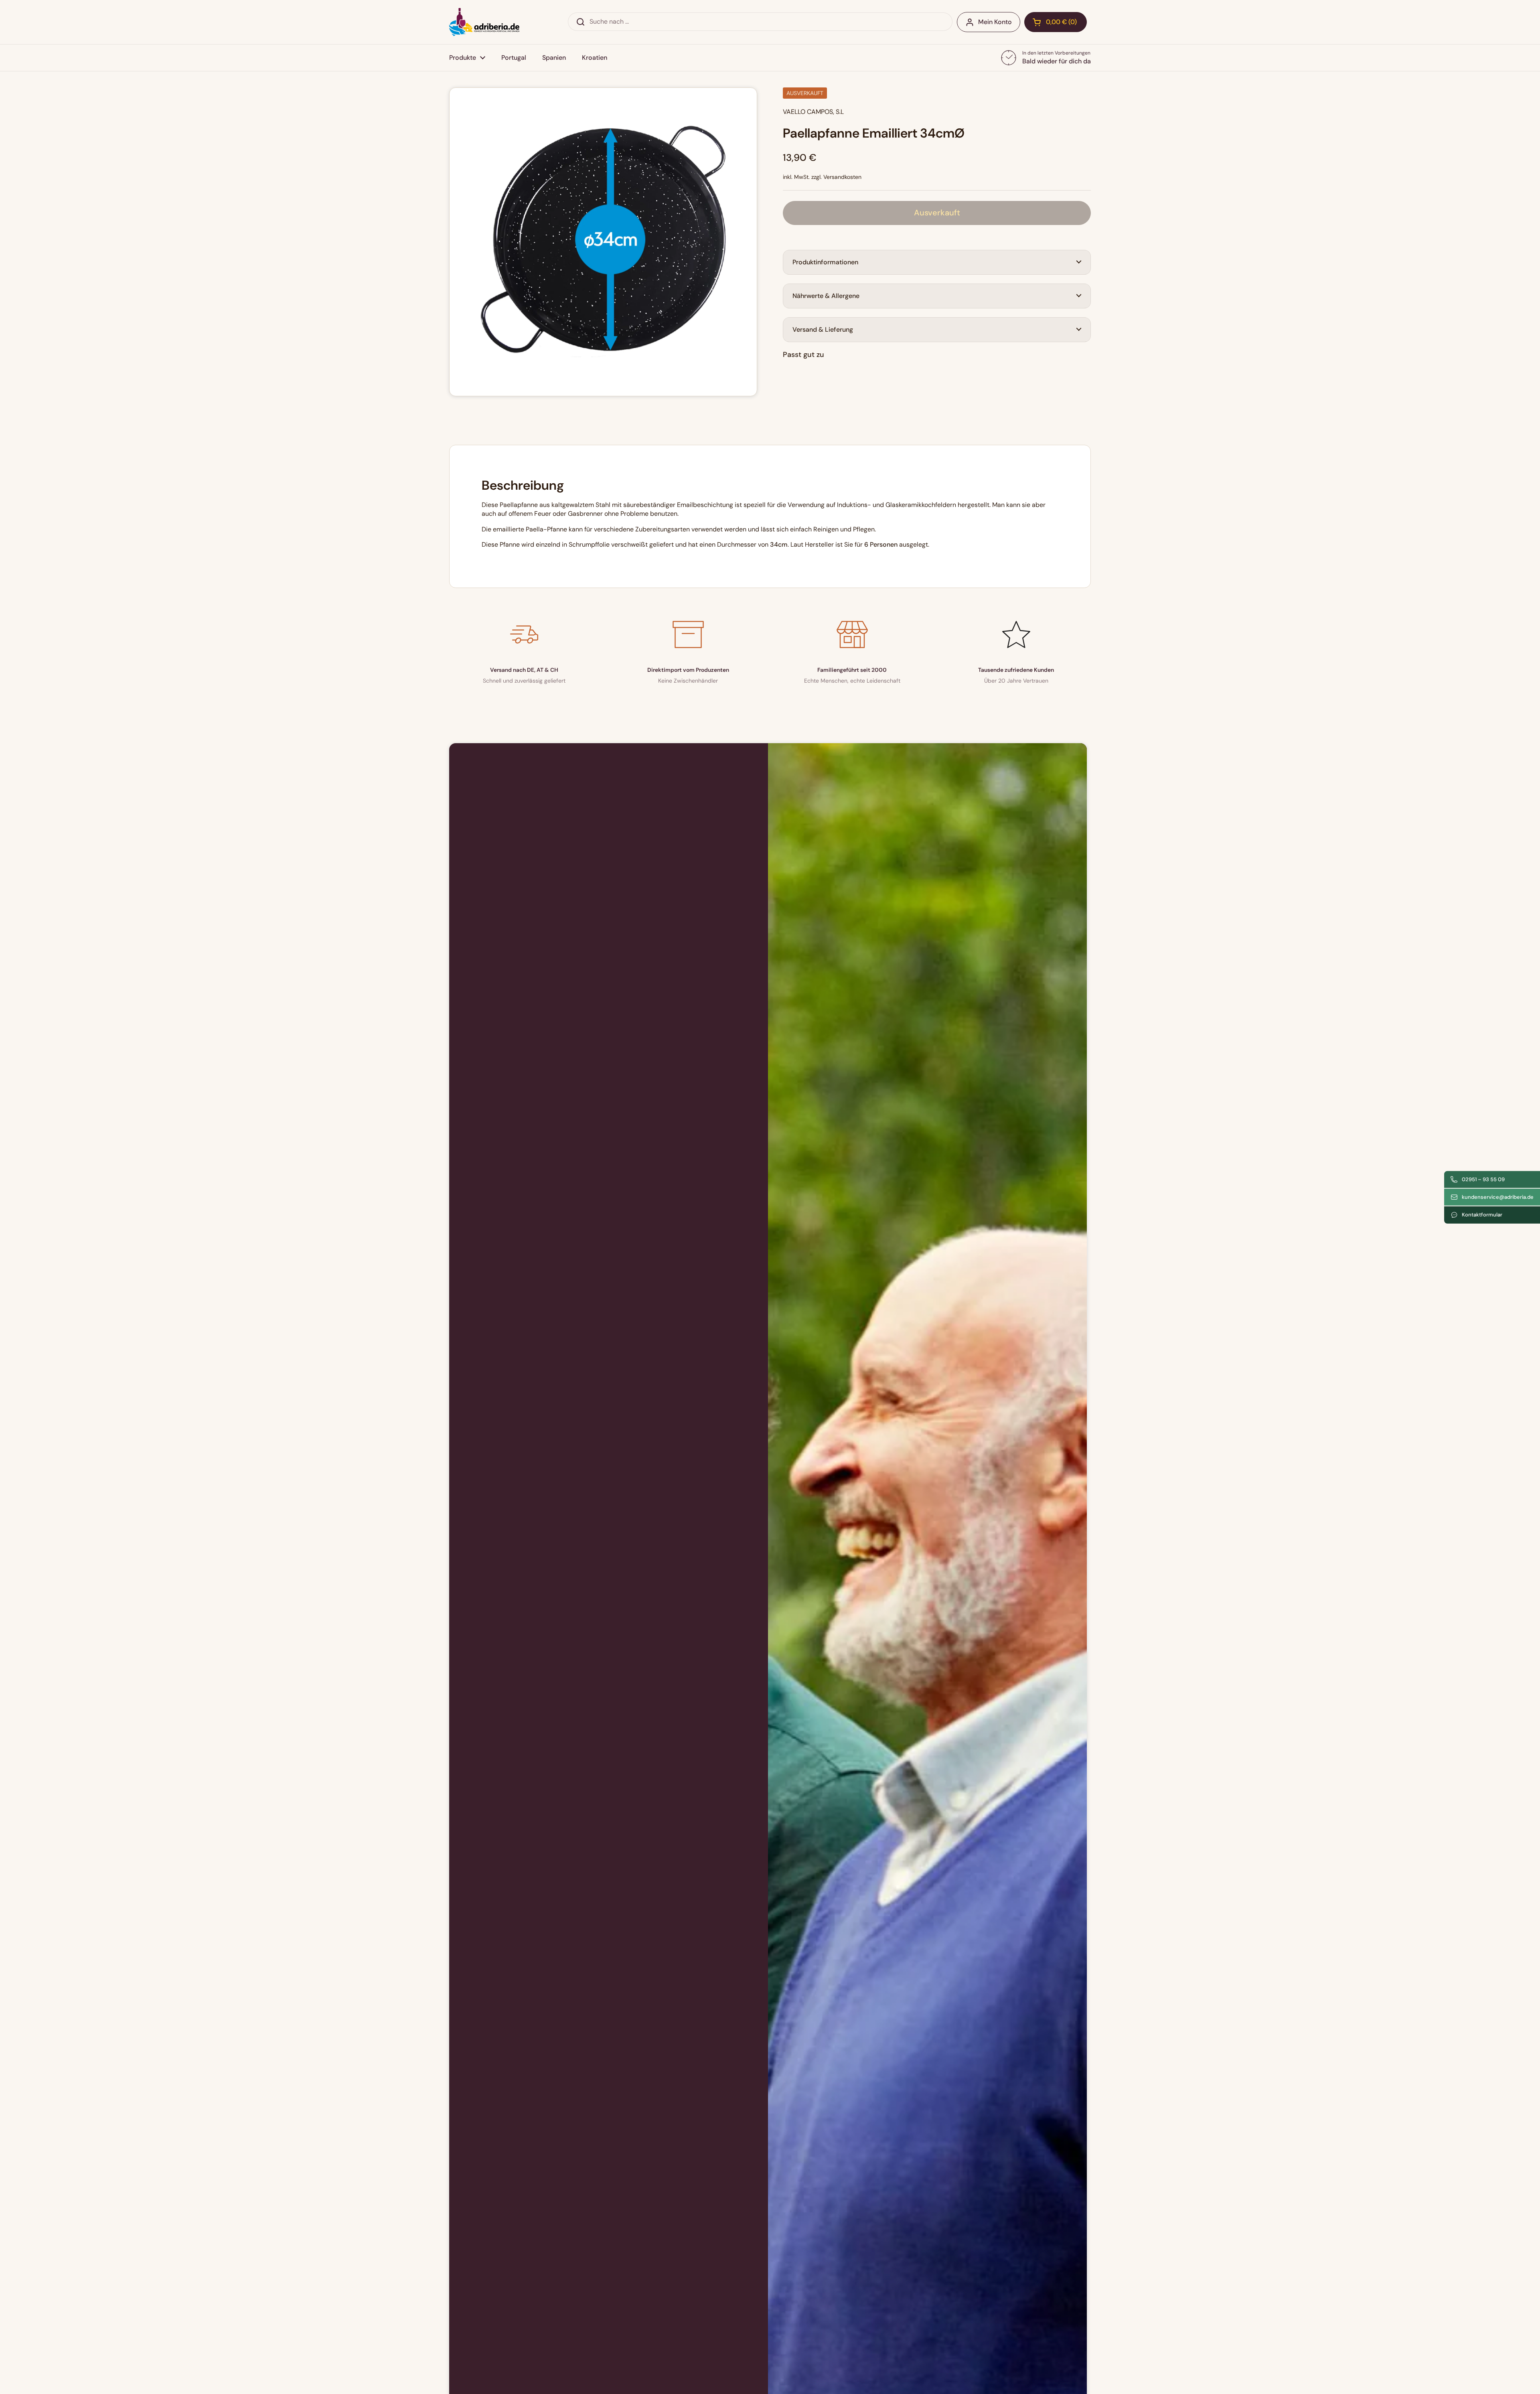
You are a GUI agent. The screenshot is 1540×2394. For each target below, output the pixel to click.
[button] (1056, 22)
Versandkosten (842, 177)
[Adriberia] (484, 22)
